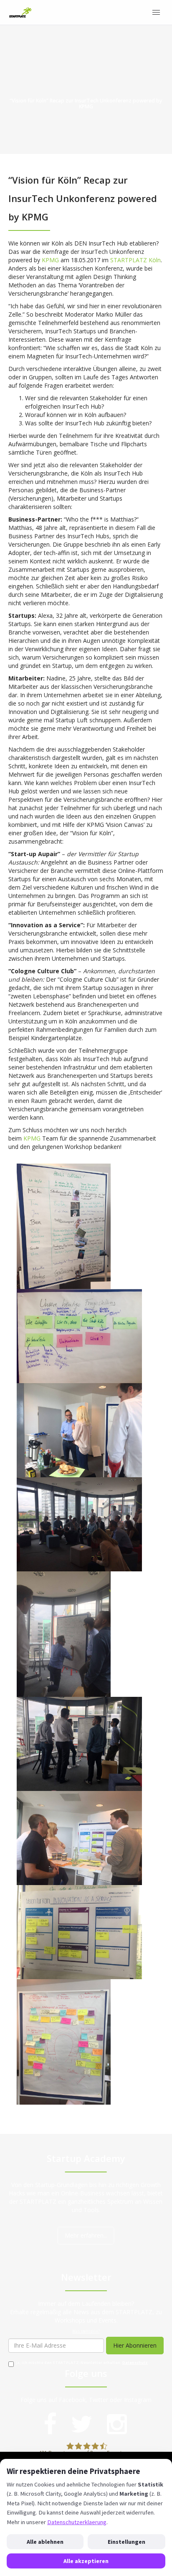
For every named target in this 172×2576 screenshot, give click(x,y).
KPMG (50, 260)
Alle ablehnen (45, 2542)
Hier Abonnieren (135, 2345)
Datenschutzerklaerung (77, 2522)
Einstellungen (126, 2542)
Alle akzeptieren (86, 2561)
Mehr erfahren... (86, 2235)
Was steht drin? (86, 2331)
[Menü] (156, 13)
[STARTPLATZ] (20, 13)
